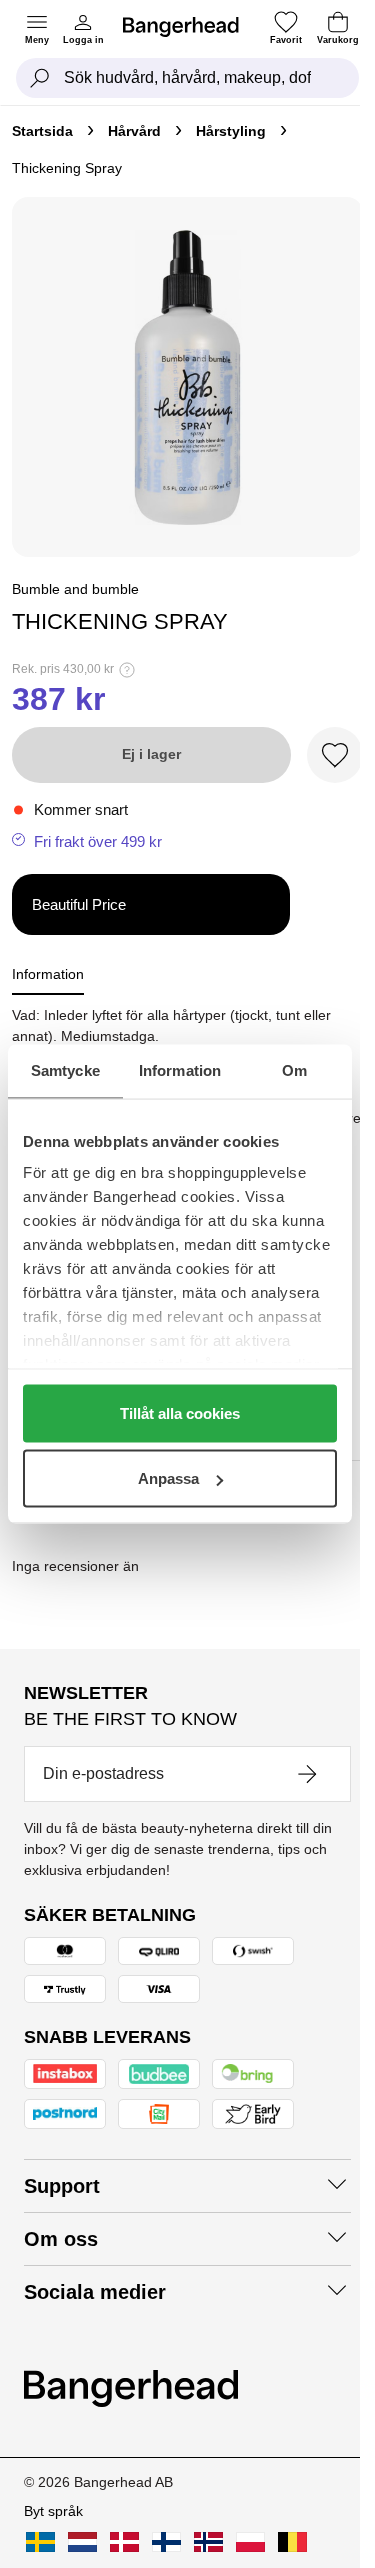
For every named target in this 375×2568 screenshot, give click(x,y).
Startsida (42, 131)
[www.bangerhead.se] (40, 2542)
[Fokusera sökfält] (40, 78)
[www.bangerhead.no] (208, 2542)
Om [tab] (294, 1070)
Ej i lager (151, 754)
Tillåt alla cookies (180, 1412)
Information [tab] (180, 1070)
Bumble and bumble (75, 589)
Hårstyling (231, 131)
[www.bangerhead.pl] (250, 2542)
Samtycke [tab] (65, 1070)
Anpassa (168, 1478)
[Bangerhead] (189, 27)
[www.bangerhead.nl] (82, 2542)
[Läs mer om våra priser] (127, 670)
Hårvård (134, 131)
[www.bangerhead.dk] (124, 2542)
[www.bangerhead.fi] (166, 2542)
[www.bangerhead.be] (292, 2542)
